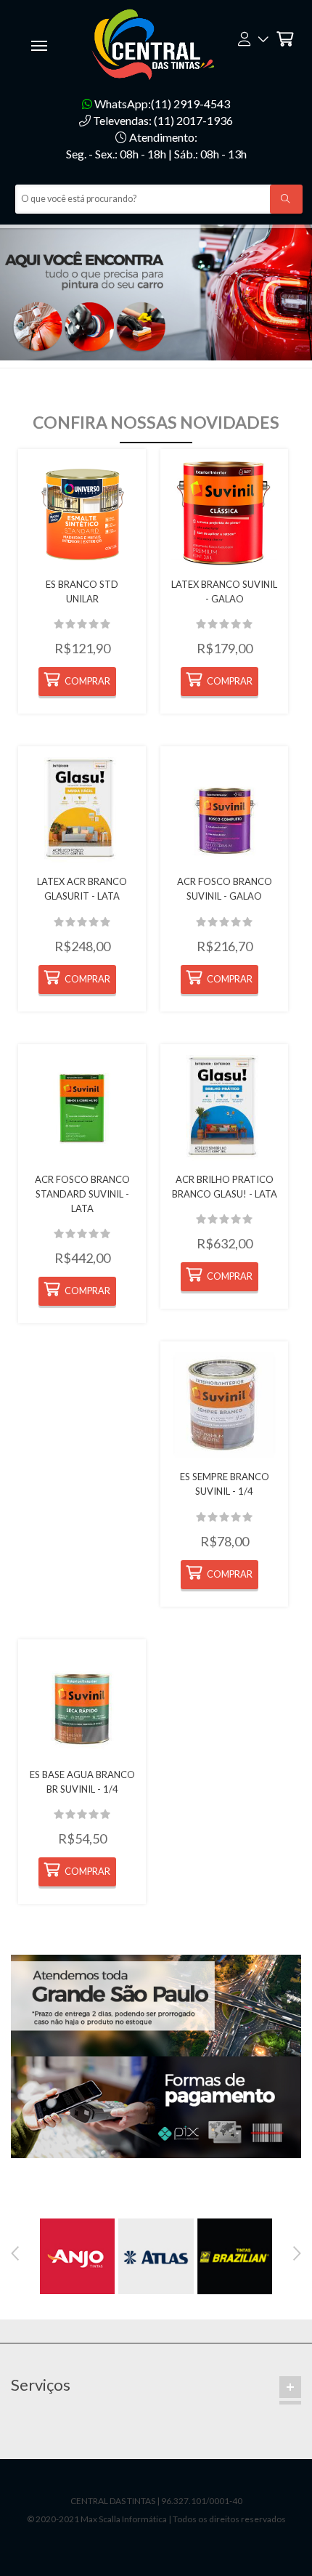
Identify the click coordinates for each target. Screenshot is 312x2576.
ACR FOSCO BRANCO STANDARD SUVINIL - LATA (82, 1194)
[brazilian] (235, 2255)
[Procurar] (286, 199)
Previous (15, 2253)
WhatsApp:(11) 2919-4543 (161, 104)
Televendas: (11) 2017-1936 (162, 120)
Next (297, 2253)
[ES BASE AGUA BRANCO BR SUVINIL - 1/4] (82, 1703)
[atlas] (156, 2255)
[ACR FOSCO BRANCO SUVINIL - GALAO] (224, 810)
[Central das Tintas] (156, 43)
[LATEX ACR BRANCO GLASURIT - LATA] (82, 810)
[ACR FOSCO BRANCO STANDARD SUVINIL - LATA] (82, 1108)
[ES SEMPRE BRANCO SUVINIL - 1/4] (224, 1405)
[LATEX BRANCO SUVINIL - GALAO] (224, 513)
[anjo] (77, 2255)
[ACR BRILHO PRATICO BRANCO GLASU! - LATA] (224, 1108)
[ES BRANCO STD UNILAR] (82, 513)
